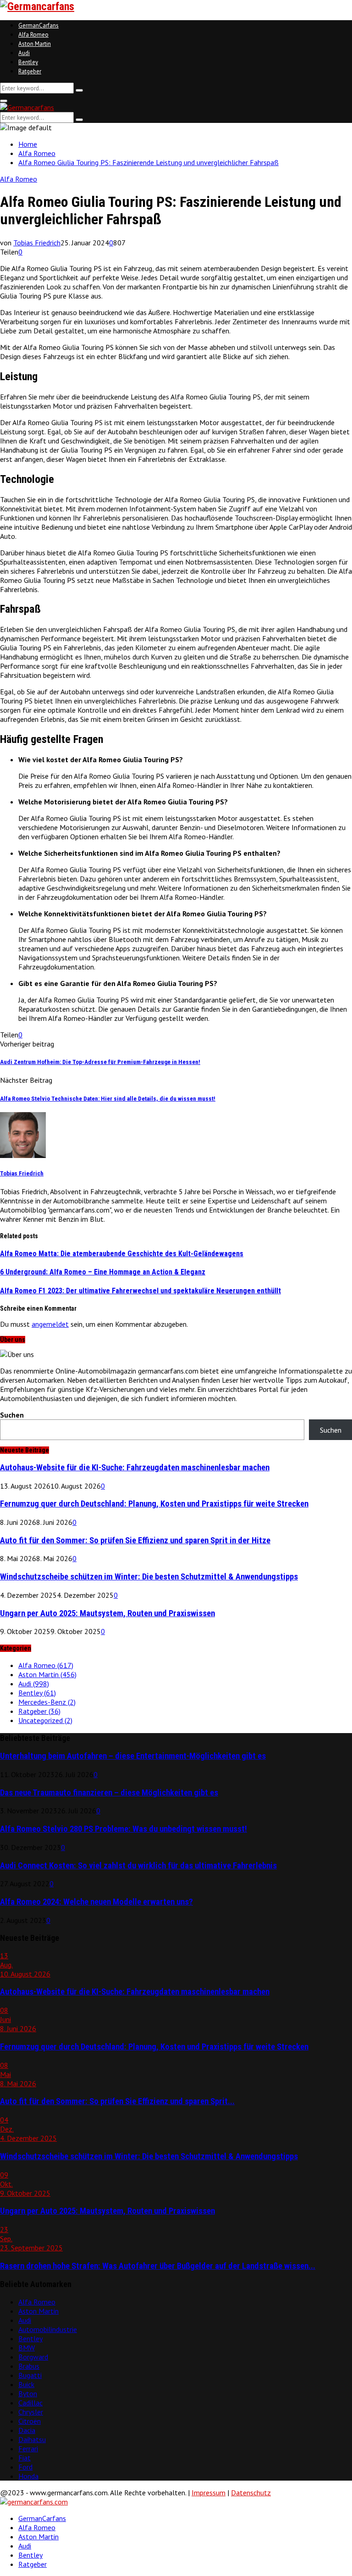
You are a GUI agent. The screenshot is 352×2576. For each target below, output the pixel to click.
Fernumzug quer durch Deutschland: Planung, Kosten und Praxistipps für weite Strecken (154, 1504)
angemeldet (50, 1324)
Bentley (28, 62)
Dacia (27, 2430)
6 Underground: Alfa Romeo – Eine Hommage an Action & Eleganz (103, 1272)
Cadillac (30, 2403)
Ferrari (28, 2449)
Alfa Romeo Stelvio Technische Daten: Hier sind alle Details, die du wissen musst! (108, 1099)
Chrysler (31, 2412)
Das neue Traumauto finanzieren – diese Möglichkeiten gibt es (109, 1793)
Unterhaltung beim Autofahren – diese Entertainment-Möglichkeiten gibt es (133, 1756)
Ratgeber (30, 71)
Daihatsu (32, 2439)
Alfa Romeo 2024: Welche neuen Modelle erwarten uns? (96, 1902)
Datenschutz (251, 2493)
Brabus (29, 2366)
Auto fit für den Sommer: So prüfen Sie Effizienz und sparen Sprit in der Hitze (135, 1540)
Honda (28, 2476)
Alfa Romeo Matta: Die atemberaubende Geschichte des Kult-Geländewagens (122, 1254)
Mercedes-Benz (47, 1702)
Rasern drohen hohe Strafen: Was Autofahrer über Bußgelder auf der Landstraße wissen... (158, 2266)
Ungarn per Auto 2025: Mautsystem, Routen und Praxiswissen (107, 1613)
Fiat (25, 2458)
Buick (26, 2384)
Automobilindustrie (48, 2329)
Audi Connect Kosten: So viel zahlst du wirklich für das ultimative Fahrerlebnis (138, 1866)
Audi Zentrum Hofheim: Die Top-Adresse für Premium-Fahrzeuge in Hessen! (100, 1062)
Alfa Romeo (33, 35)
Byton (28, 2393)
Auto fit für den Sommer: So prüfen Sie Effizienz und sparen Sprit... (117, 2101)
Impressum (209, 2493)
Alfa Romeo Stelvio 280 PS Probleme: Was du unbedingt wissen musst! (124, 1829)
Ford (25, 2467)
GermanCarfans (38, 25)
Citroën (30, 2421)
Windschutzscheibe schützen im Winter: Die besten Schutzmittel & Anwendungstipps (149, 1577)
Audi (24, 53)
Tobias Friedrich (37, 243)
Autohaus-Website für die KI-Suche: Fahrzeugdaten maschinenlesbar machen (135, 1468)
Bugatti (30, 2375)
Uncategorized (45, 1720)
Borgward (33, 2357)
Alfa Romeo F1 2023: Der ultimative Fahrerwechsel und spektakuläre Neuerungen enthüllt (140, 1291)
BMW (27, 2348)
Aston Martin (35, 44)
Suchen (12, 1415)
